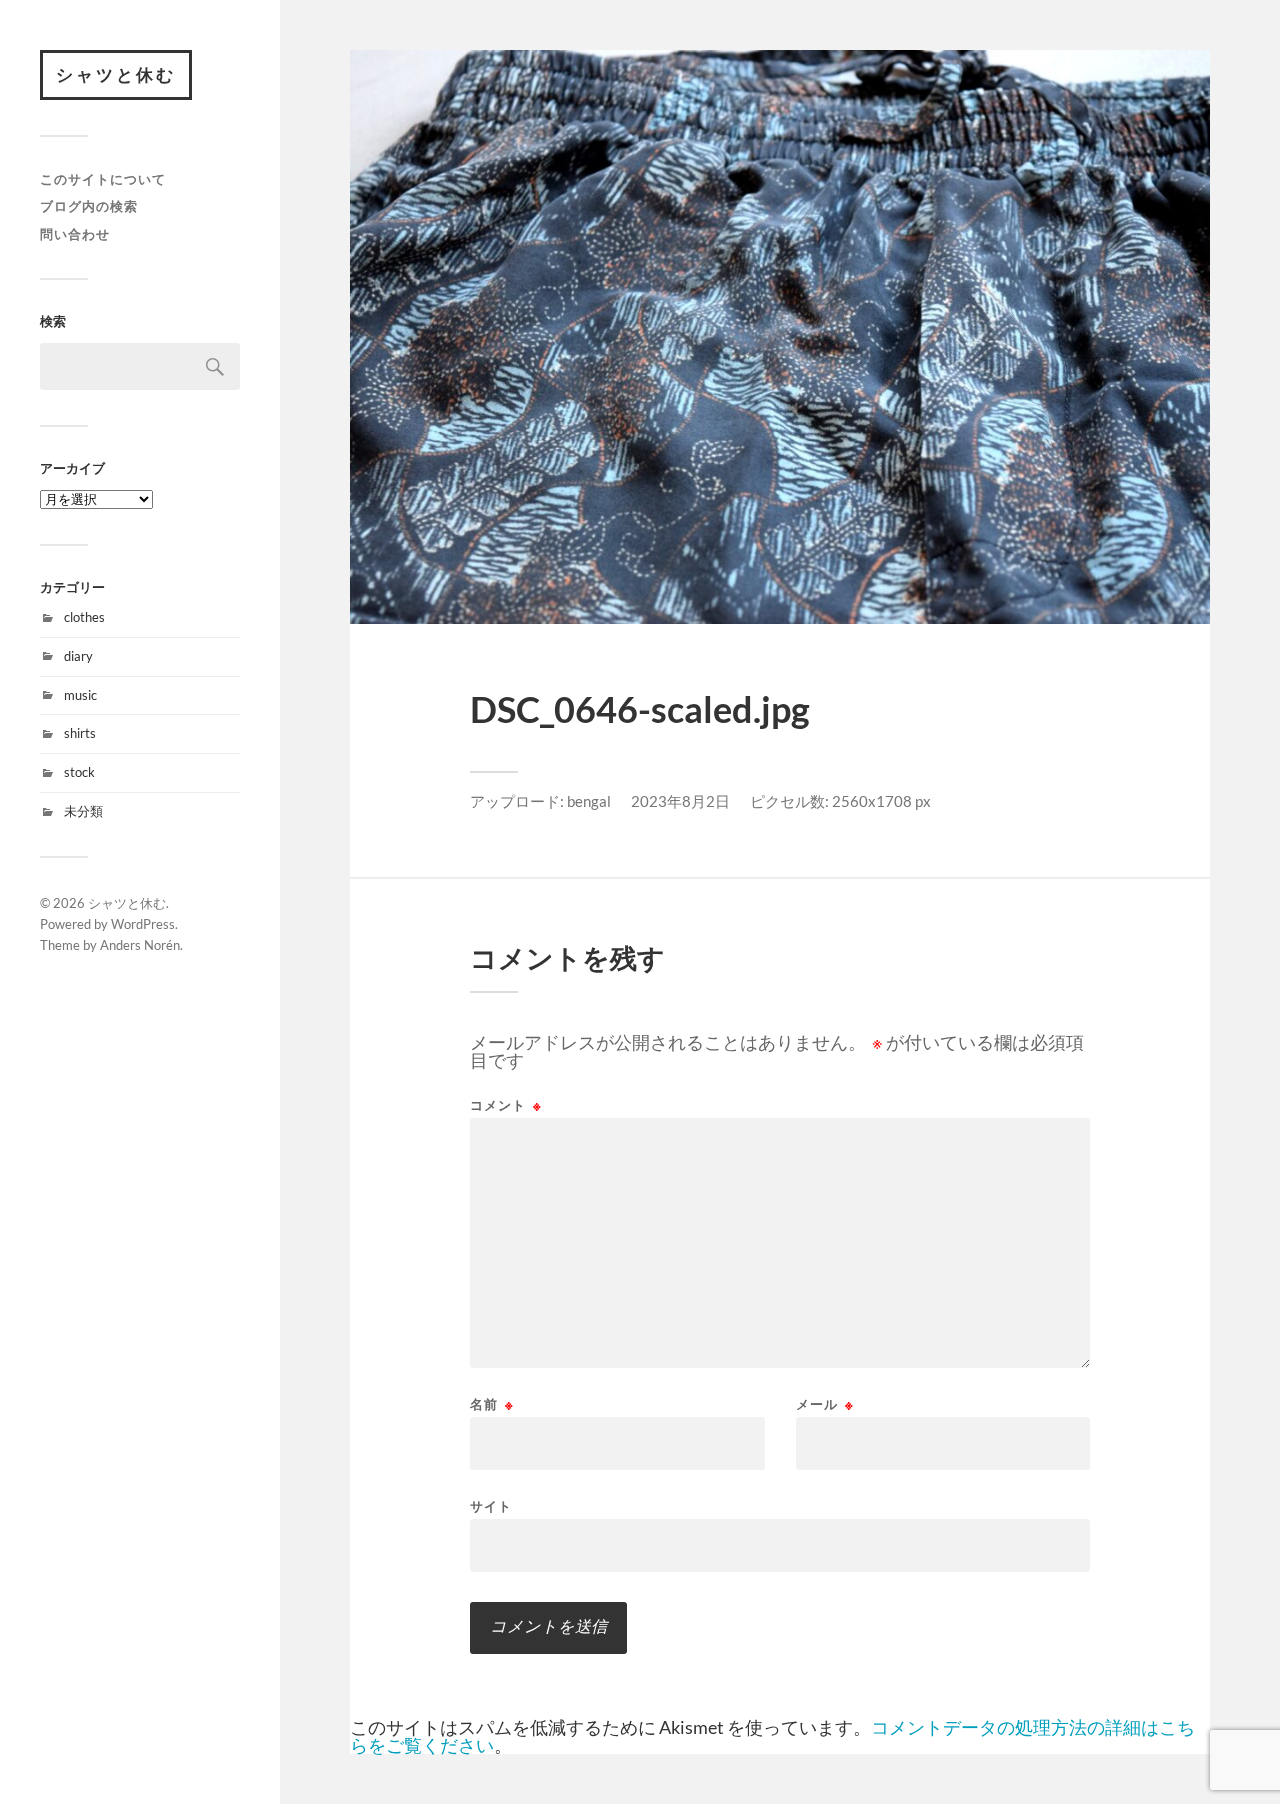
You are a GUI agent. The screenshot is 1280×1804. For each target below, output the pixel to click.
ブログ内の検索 (89, 206)
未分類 (83, 811)
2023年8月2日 (680, 801)
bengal (589, 801)
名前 (492, 1404)
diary (78, 656)
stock (79, 772)
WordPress (143, 924)
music (80, 695)
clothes (84, 617)
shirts (80, 733)
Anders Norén (140, 945)
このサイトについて (103, 179)
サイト (491, 1505)
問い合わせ (75, 234)
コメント (506, 1105)
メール (825, 1404)
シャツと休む (116, 74)
